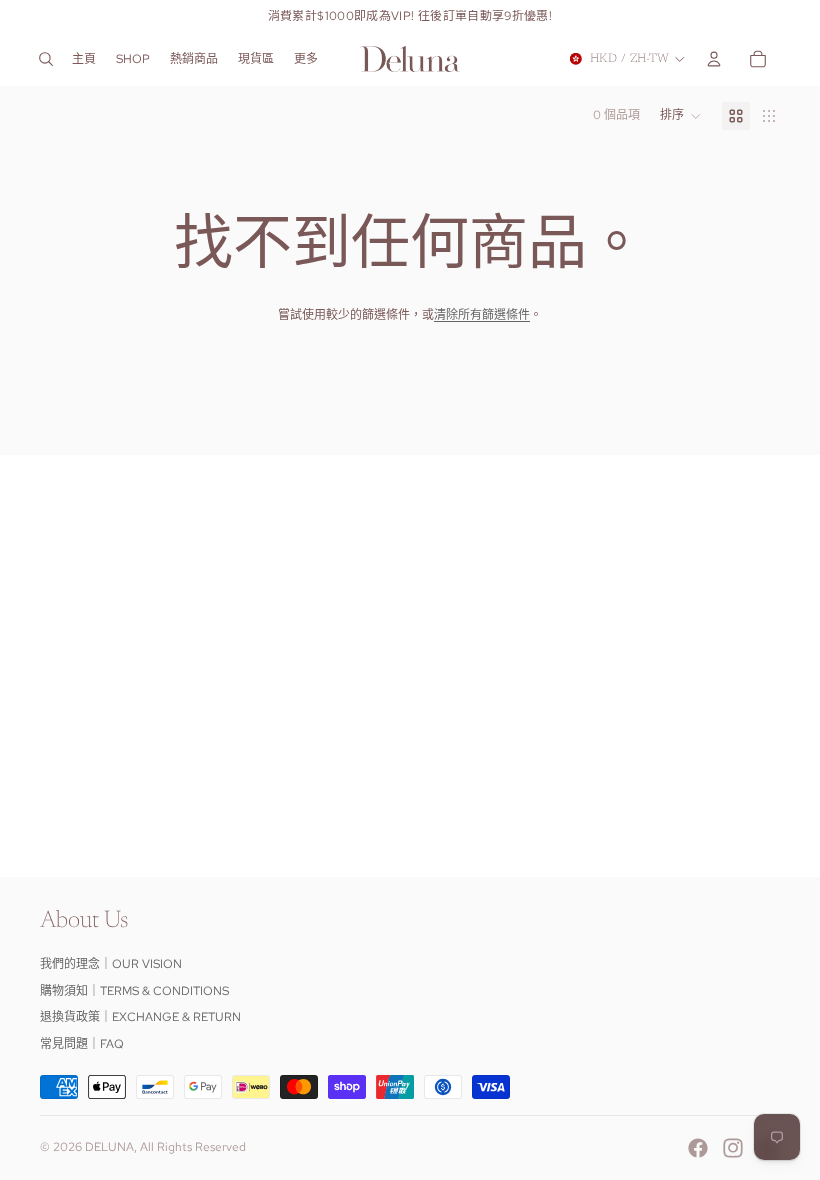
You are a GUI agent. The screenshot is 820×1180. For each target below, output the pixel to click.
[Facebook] (698, 1148)
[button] (681, 116)
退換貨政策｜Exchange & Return (140, 1017)
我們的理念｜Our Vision (111, 964)
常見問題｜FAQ (82, 1044)
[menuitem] (306, 59)
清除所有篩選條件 (482, 315)
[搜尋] (46, 59)
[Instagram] (733, 1148)
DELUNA (109, 1147)
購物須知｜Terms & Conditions (134, 991)
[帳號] (714, 59)
